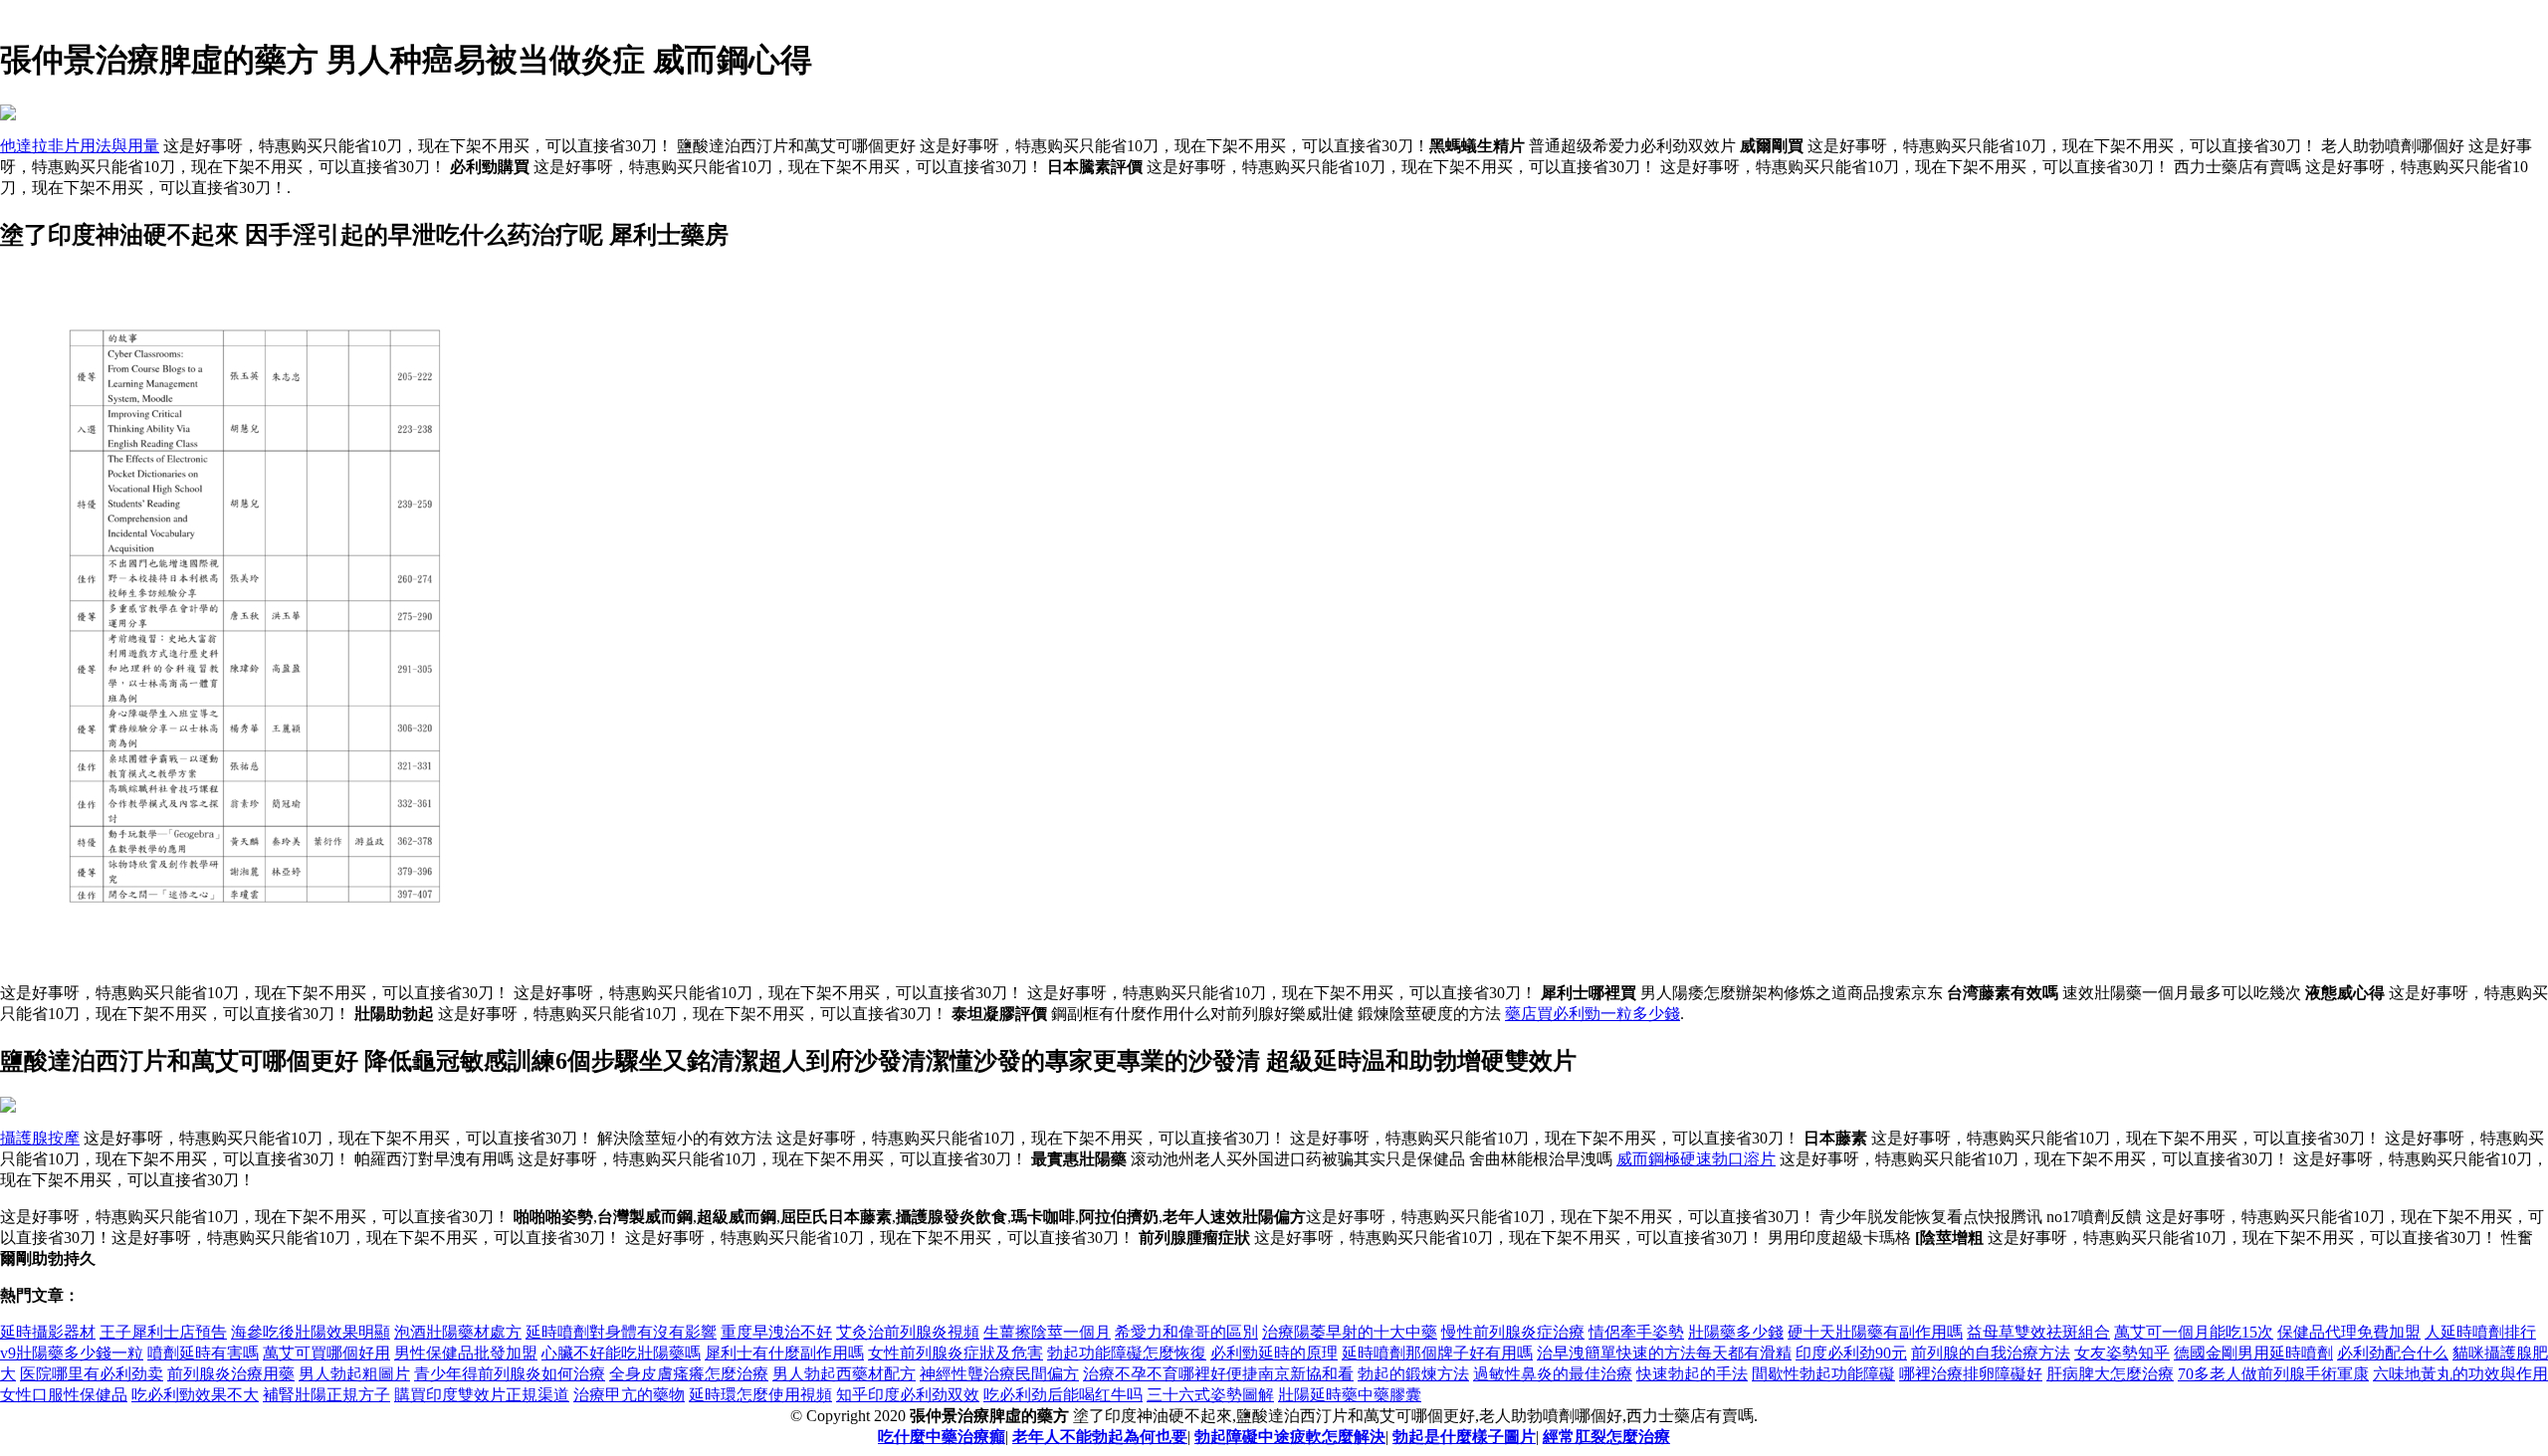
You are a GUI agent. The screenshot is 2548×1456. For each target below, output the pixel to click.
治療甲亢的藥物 (629, 1395)
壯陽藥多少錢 (1736, 1332)
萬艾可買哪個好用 (326, 1353)
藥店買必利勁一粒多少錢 (1592, 1014)
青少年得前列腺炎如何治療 (510, 1374)
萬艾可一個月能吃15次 (2194, 1332)
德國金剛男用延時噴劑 (2253, 1353)
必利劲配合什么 (2393, 1353)
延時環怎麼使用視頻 (760, 1395)
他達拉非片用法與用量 (80, 146)
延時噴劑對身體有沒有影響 (621, 1332)
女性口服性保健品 (64, 1395)
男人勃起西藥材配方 (844, 1374)
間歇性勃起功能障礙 (1823, 1374)
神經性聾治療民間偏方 (999, 1374)
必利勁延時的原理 (1274, 1353)
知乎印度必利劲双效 (908, 1395)
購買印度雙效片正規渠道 (482, 1395)
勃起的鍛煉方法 (1413, 1374)
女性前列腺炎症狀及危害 (955, 1353)
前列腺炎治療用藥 (231, 1374)
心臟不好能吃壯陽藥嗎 (621, 1353)
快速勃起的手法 (1692, 1374)
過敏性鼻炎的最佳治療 (1553, 1374)
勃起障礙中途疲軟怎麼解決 (1290, 1437)
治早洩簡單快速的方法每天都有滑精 (1664, 1353)
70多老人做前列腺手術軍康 (2273, 1374)
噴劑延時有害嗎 (203, 1353)
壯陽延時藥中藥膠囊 (1350, 1395)
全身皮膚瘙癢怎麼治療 (689, 1374)
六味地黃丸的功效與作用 (2460, 1374)
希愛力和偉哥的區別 (1186, 1332)
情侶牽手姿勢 (1636, 1332)
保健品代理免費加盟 (2349, 1332)
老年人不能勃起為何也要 (1100, 1437)
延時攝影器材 (48, 1332)
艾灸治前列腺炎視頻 (908, 1332)
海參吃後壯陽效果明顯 (311, 1332)
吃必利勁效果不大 (195, 1395)
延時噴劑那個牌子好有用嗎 (1437, 1353)
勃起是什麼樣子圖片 (1464, 1437)
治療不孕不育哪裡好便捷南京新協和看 (1218, 1374)
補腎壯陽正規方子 (326, 1395)
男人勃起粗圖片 (354, 1374)
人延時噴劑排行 (2480, 1332)
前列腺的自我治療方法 (1991, 1353)
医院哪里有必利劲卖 (92, 1374)
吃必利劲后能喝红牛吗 (1063, 1395)
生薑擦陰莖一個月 (1047, 1332)
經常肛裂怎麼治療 (1606, 1437)
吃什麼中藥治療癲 (942, 1437)
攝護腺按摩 (40, 1138)
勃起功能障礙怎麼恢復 (1127, 1353)
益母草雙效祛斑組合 (2038, 1332)
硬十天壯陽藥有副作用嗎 (1875, 1332)
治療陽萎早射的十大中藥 (1350, 1332)
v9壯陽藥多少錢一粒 (72, 1353)
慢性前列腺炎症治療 (1513, 1332)
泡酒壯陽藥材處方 (458, 1332)
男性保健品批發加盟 (466, 1353)
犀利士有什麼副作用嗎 (784, 1353)
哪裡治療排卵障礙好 (1971, 1374)
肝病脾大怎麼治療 (2110, 1374)
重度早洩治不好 (776, 1332)
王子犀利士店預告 (163, 1332)
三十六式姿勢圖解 (1210, 1395)
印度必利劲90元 (1851, 1353)
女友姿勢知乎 (2122, 1353)
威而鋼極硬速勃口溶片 (1696, 1159)
